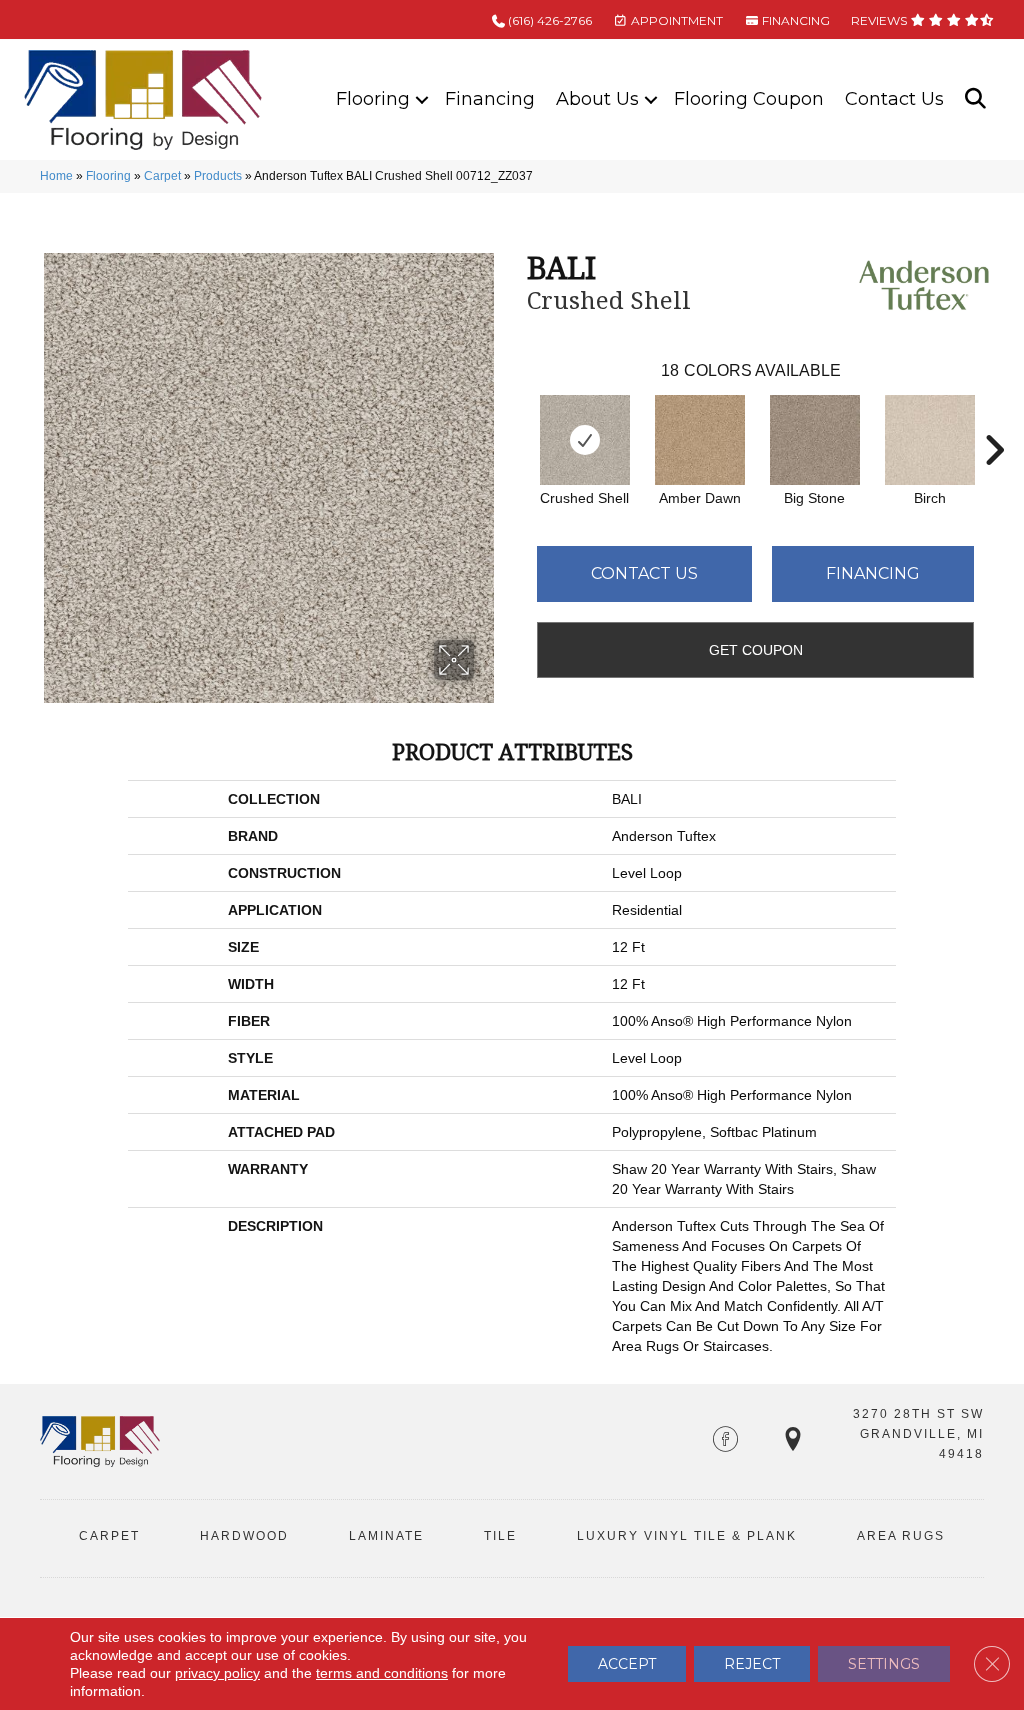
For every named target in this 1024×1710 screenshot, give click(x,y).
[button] (422, 99)
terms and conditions (382, 1673)
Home (56, 176)
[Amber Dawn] (700, 440)
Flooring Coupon (749, 99)
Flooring (373, 99)
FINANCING (794, 20)
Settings (884, 1664)
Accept (627, 1664)
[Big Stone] (815, 440)
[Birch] (930, 440)
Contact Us (894, 99)
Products (218, 176)
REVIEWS (880, 20)
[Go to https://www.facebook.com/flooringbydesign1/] (725, 1441)
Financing (490, 99)
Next (994, 420)
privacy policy (217, 1673)
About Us (597, 99)
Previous (517, 420)
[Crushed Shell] (585, 440)
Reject (752, 1664)
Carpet (162, 176)
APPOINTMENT (675, 20)
